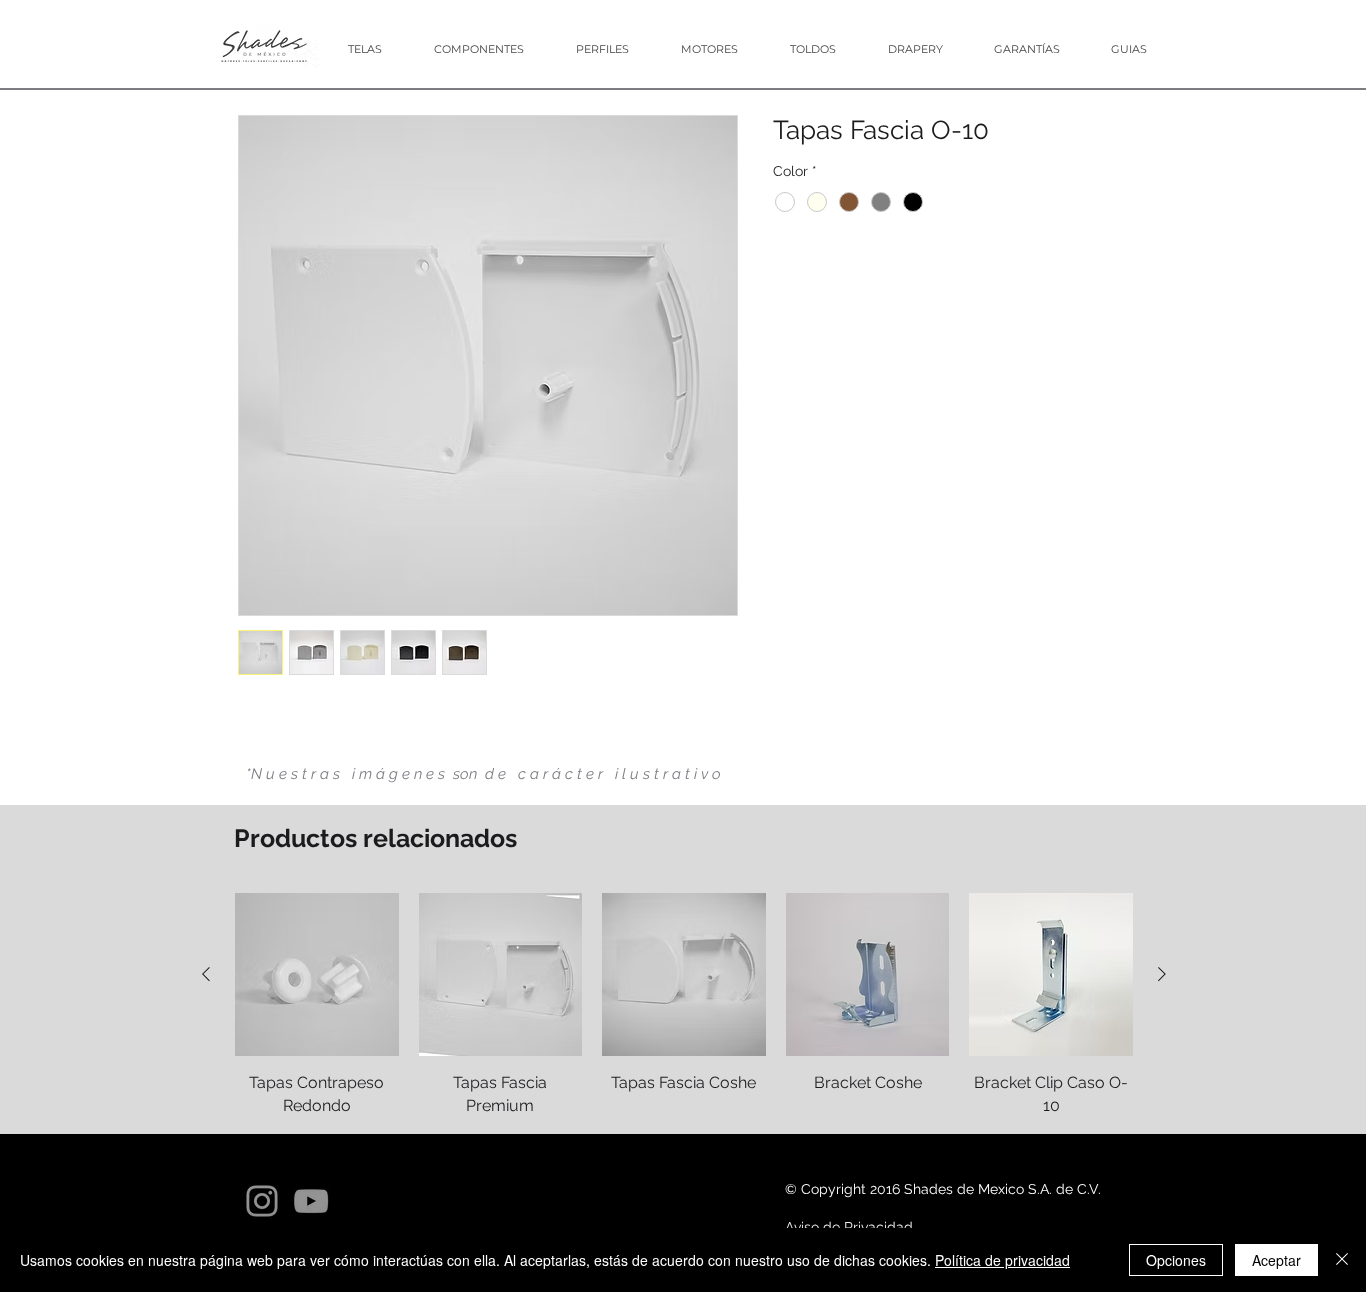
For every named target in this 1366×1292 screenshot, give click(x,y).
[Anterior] (206, 974)
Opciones (1176, 1260)
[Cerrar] (1342, 1260)
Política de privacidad (1002, 1260)
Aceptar (1276, 1260)
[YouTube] (311, 1201)
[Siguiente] (1162, 974)
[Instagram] (262, 1201)
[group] (684, 1005)
